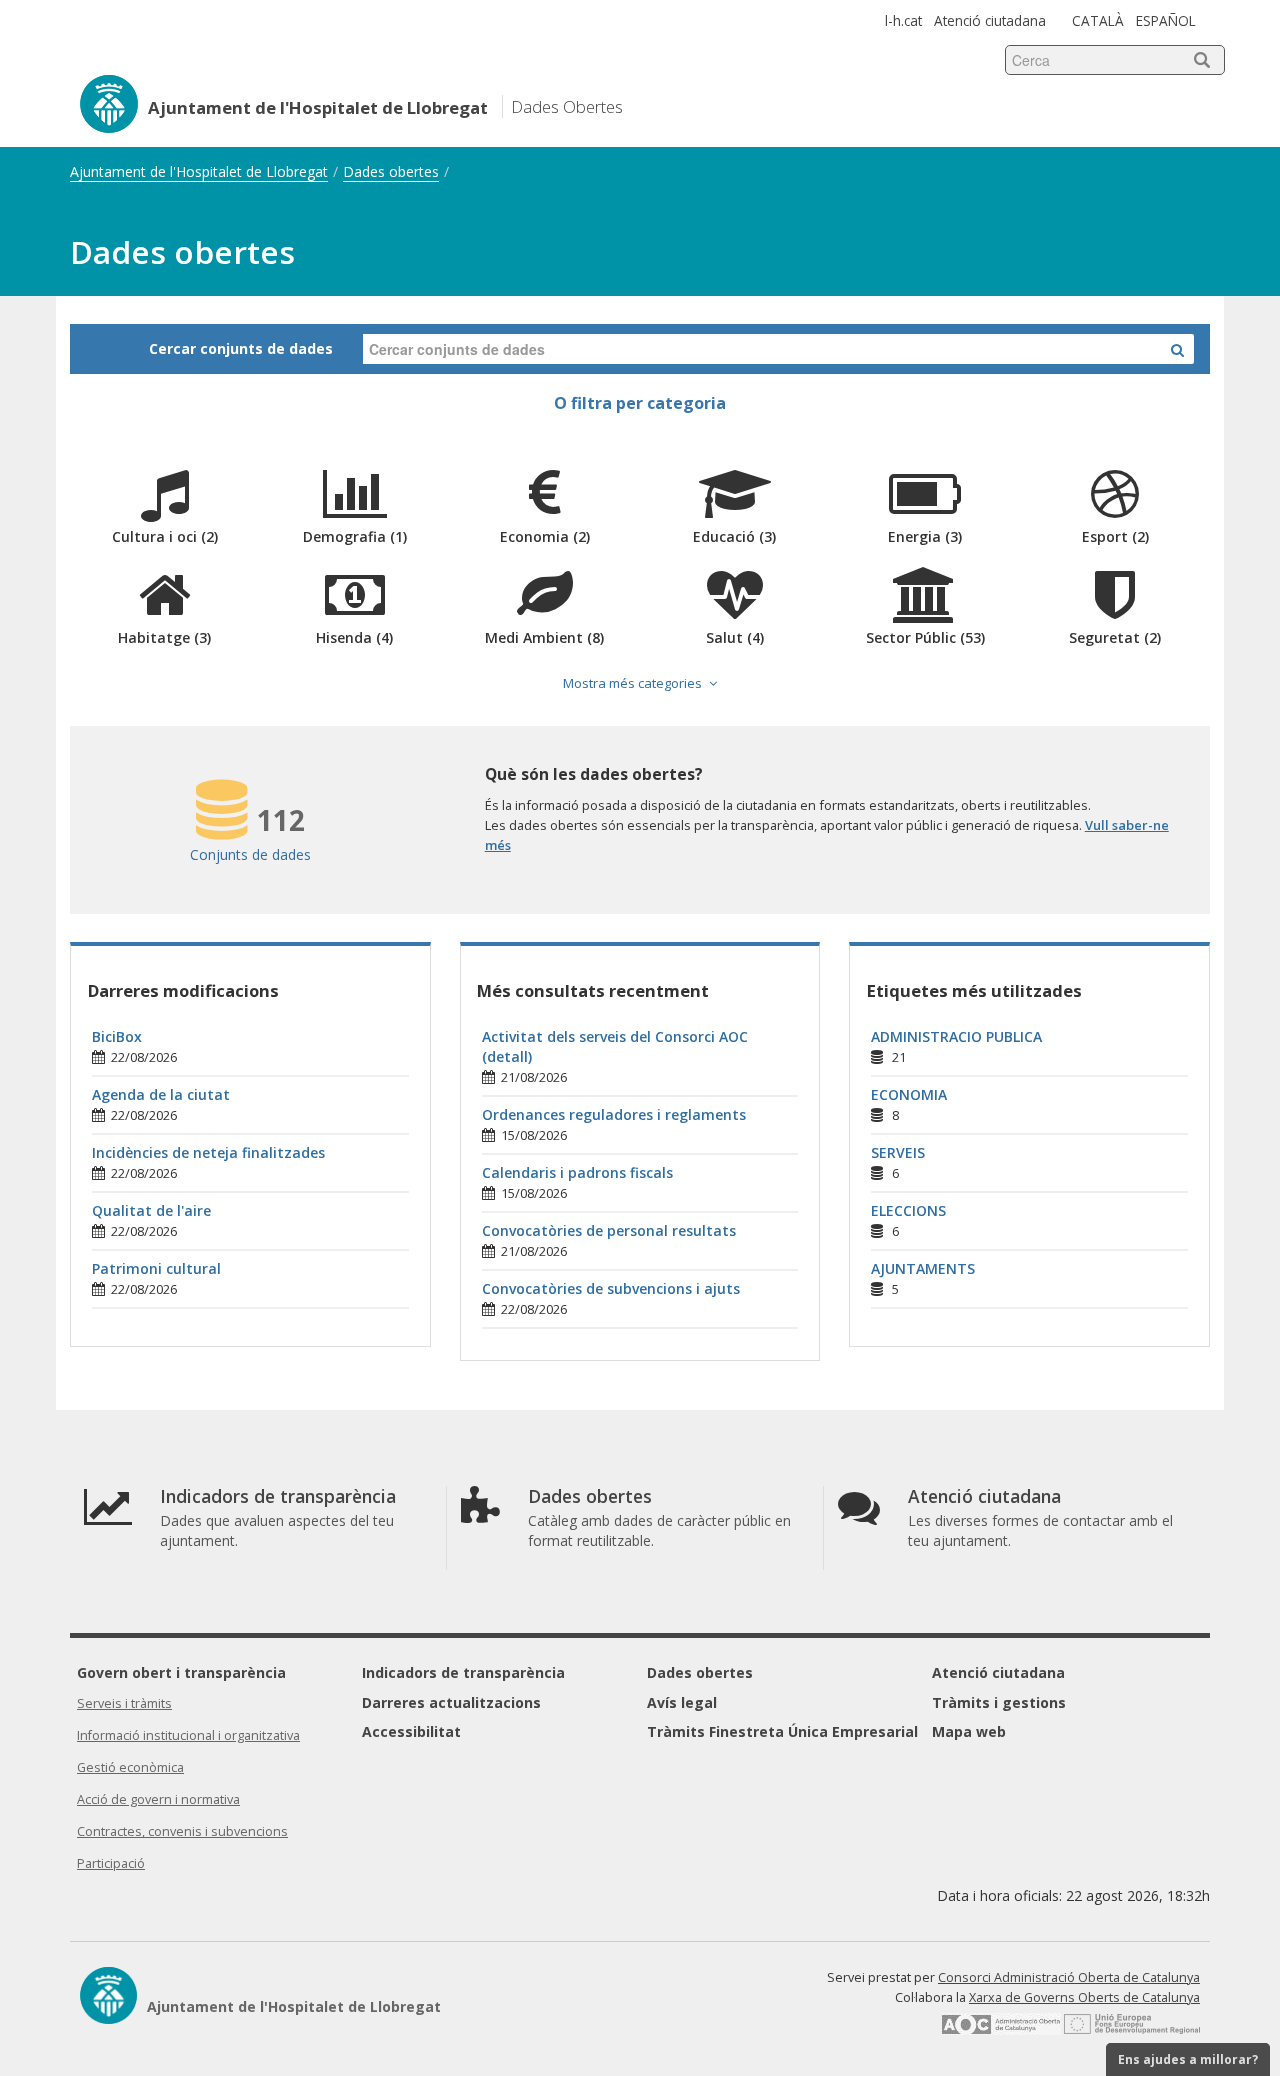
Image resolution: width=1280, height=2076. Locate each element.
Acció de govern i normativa (158, 1799)
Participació (111, 1863)
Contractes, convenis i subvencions (182, 1831)
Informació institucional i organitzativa (188, 1735)
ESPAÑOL (1166, 20)
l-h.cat (903, 20)
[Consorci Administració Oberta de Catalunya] (1001, 2030)
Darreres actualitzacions (451, 1702)
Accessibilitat (411, 1731)
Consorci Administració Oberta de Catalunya (1069, 1977)
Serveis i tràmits (124, 1703)
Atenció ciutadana (990, 20)
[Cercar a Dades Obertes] (1177, 349)
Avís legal (682, 1702)
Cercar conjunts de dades (241, 348)
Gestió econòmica (130, 1767)
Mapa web (969, 1731)
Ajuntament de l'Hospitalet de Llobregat (199, 171)
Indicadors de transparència (463, 1672)
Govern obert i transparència (181, 1672)
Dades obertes (391, 171)
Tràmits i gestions (999, 1702)
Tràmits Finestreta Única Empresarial (782, 1731)
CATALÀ (1098, 20)
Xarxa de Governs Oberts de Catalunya (1084, 1997)
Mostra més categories (632, 683)
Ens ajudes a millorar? (1188, 2059)
